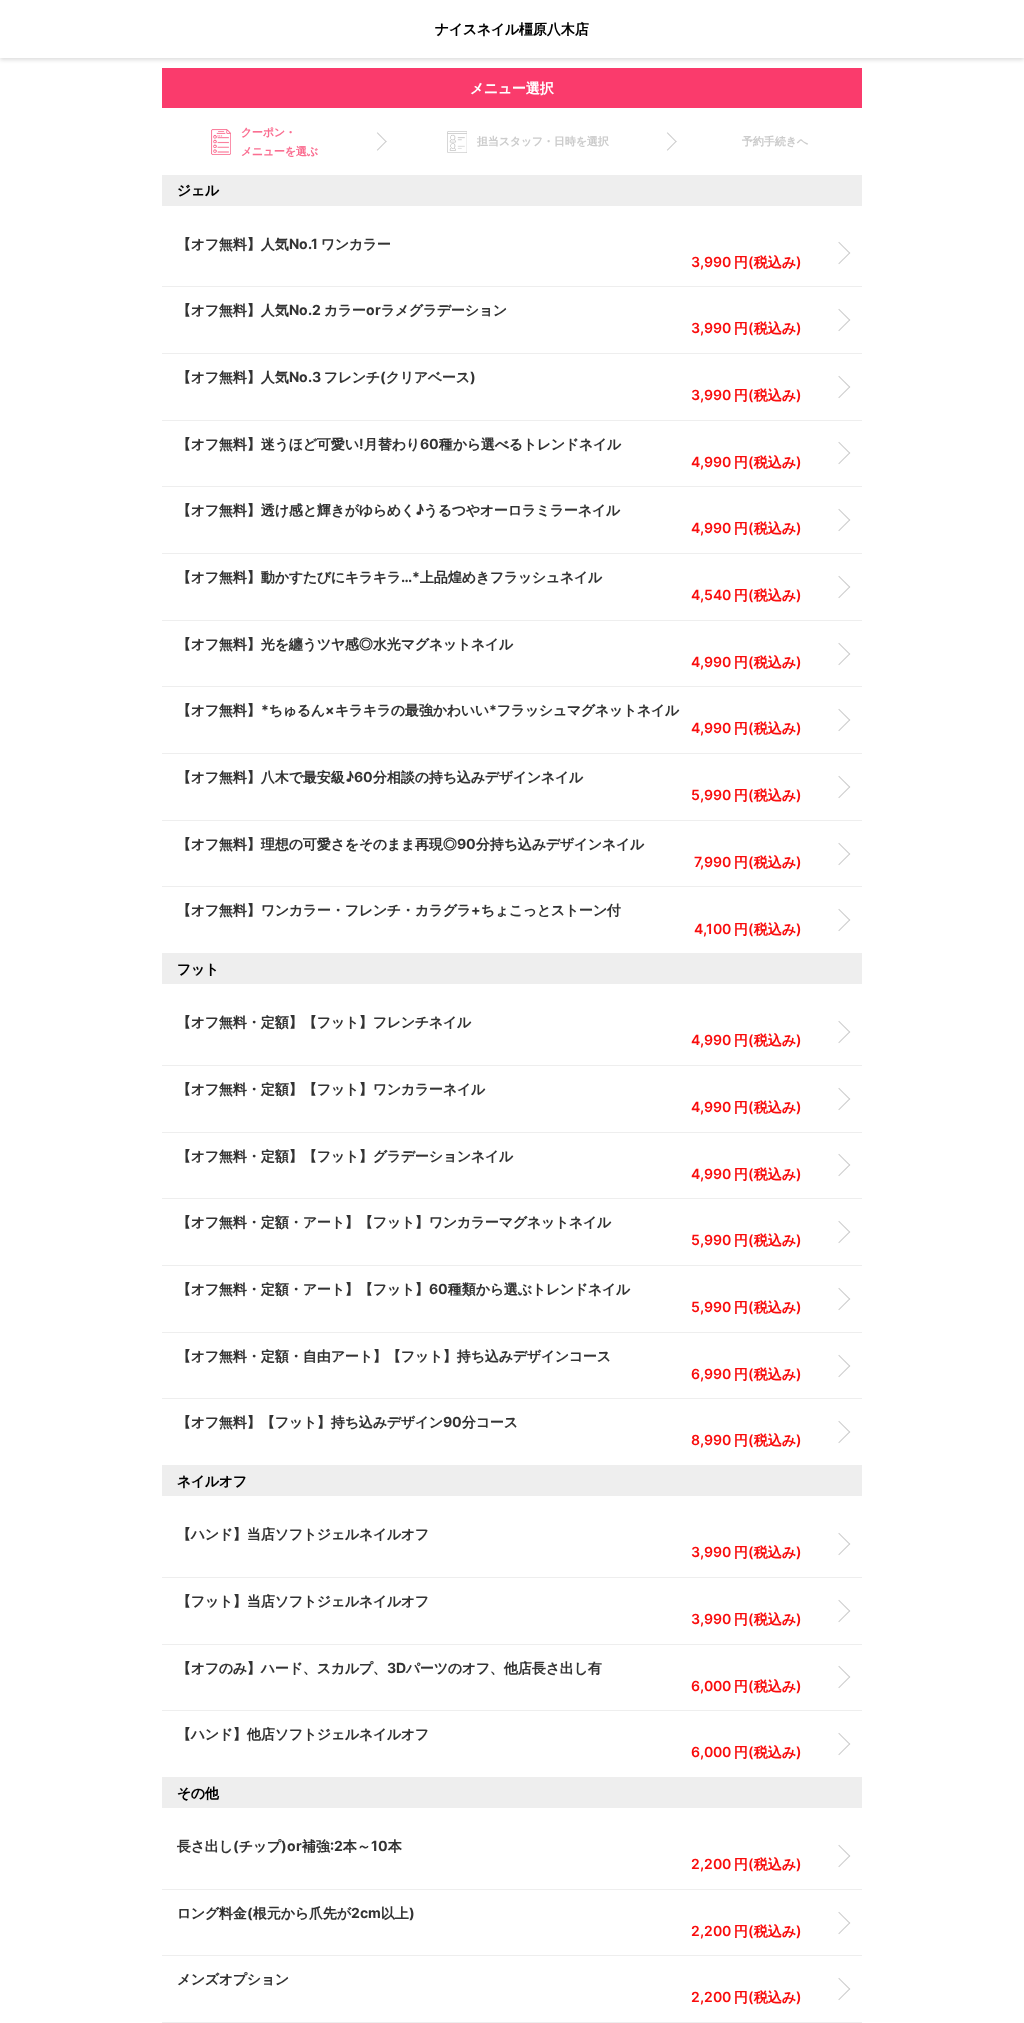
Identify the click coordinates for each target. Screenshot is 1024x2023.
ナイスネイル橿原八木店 (512, 28)
